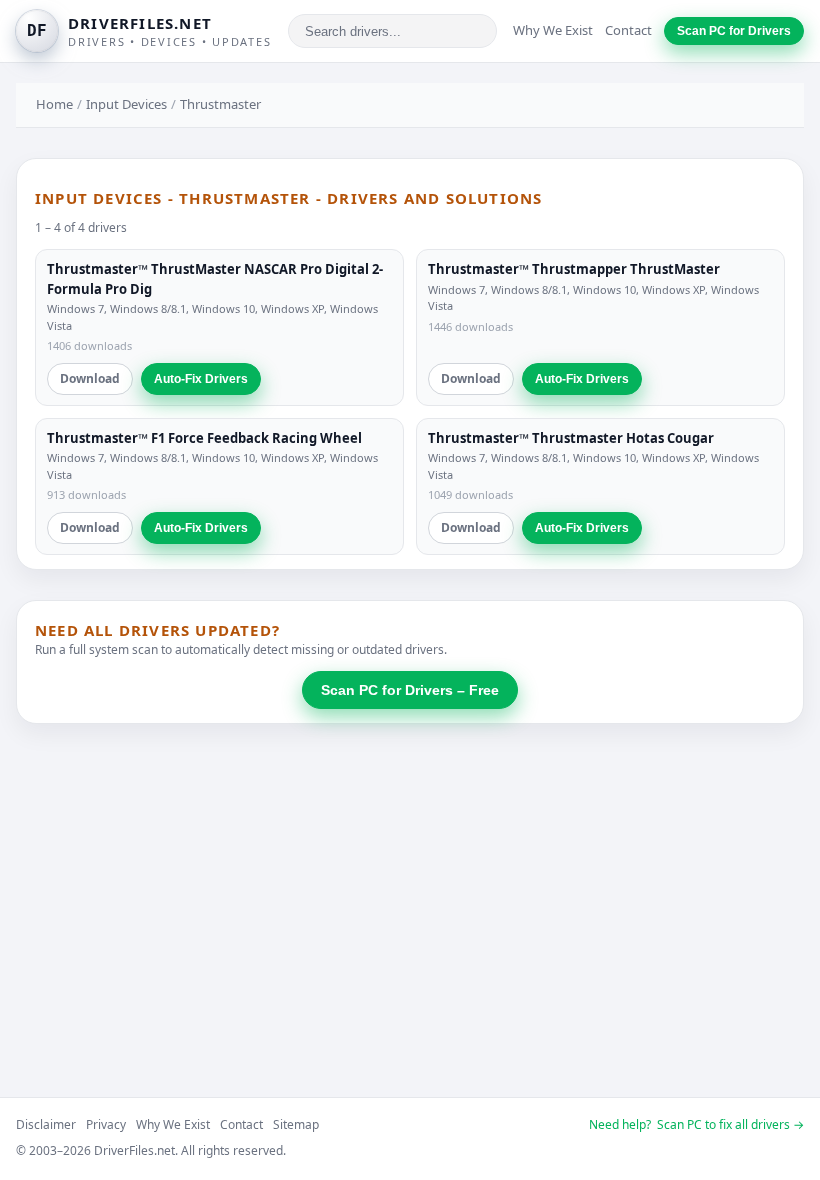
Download (90, 378)
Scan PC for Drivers (734, 31)
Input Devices (126, 104)
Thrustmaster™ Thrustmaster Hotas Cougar (571, 438)
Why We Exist (553, 30)
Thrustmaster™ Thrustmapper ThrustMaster (574, 269)
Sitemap (296, 1124)
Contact (628, 30)
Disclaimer (46, 1124)
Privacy (106, 1124)
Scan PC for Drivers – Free (410, 690)
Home (54, 104)
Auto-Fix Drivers (201, 379)
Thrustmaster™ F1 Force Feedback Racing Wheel (204, 438)
